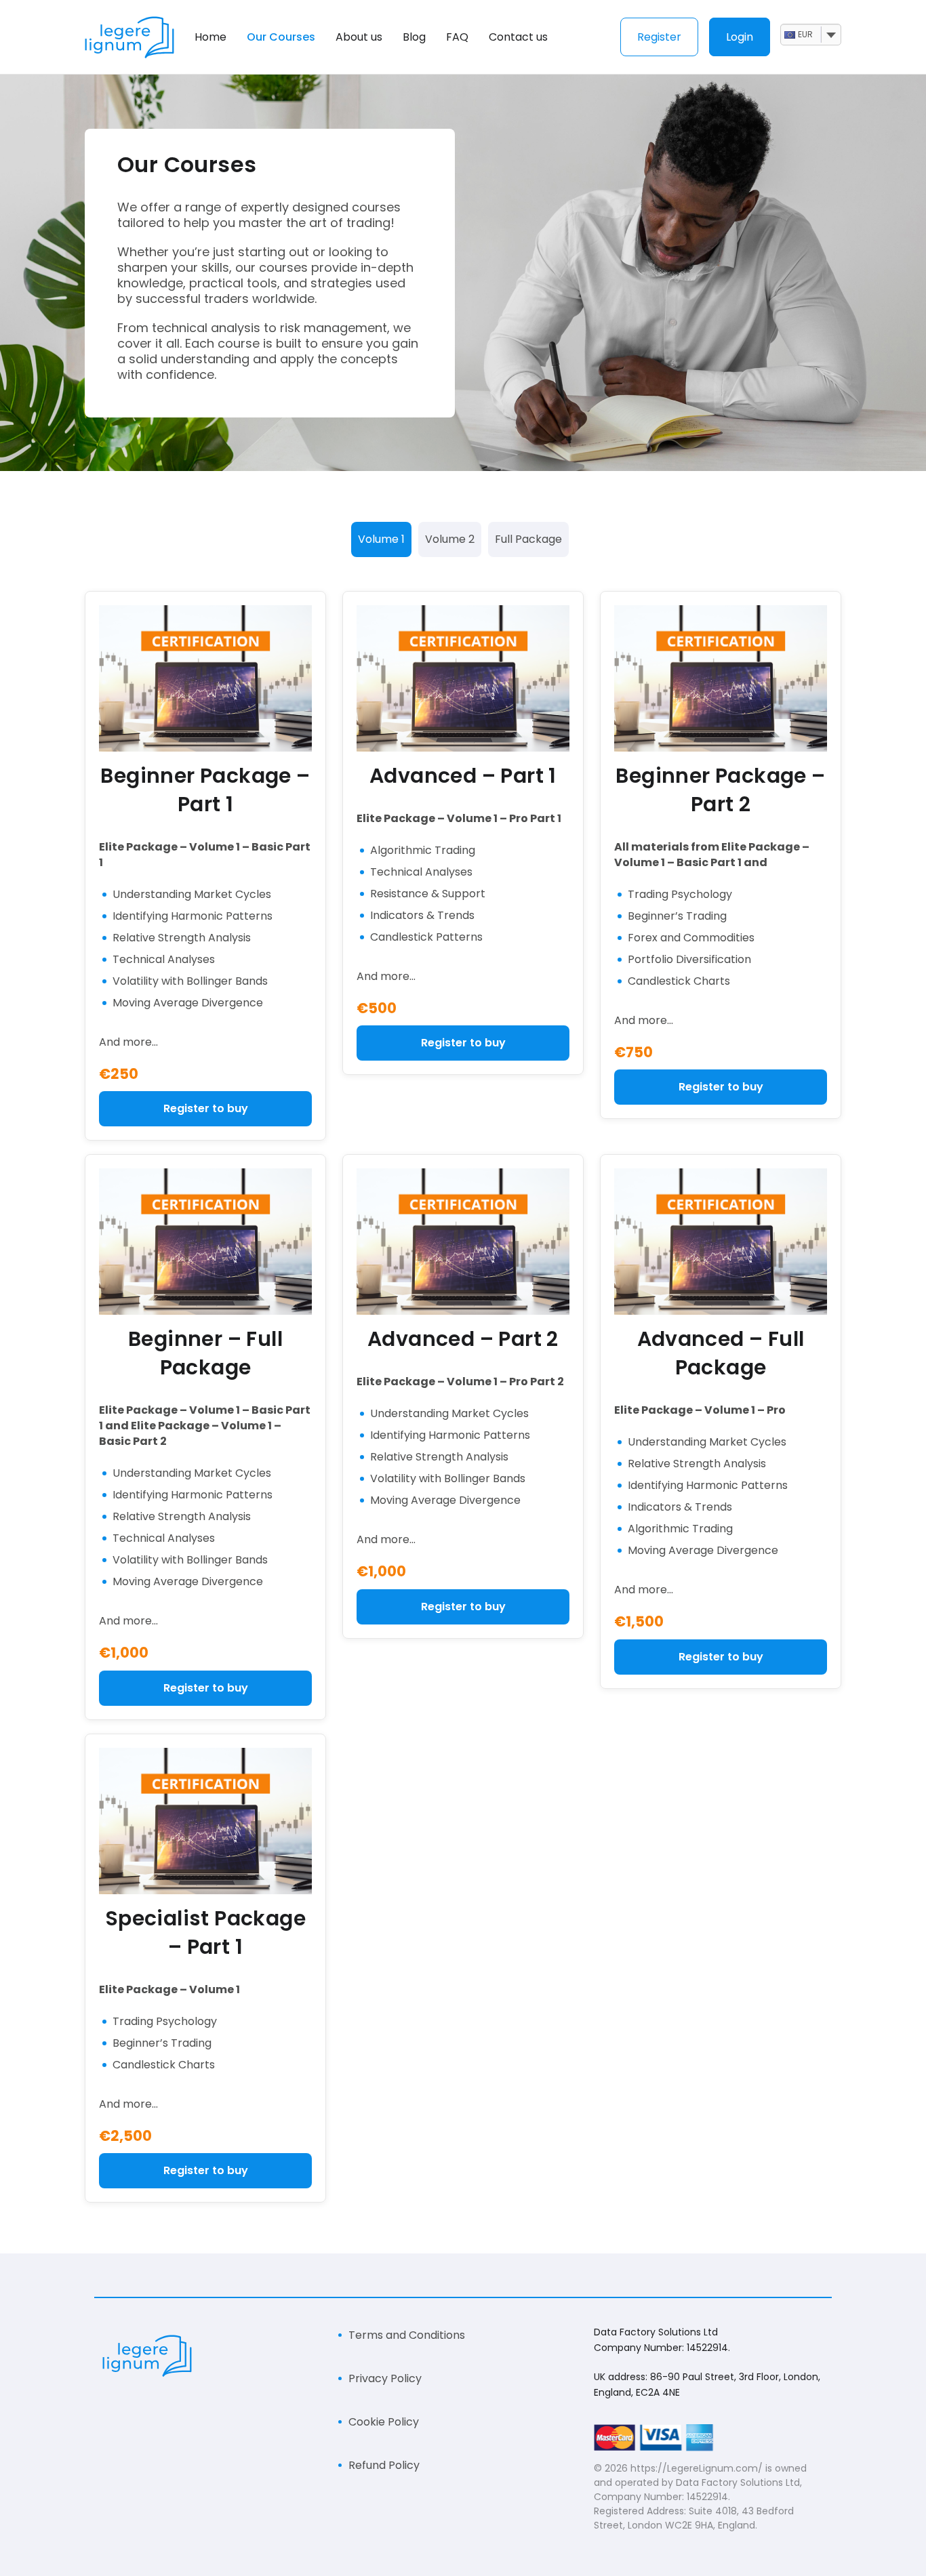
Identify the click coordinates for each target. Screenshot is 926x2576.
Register (659, 37)
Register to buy (206, 1108)
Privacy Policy (385, 2378)
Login (740, 37)
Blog (414, 37)
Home (210, 37)
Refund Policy (384, 2465)
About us (359, 37)
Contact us (518, 37)
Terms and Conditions (407, 2335)
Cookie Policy (384, 2422)
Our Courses (281, 37)
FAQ (457, 37)
